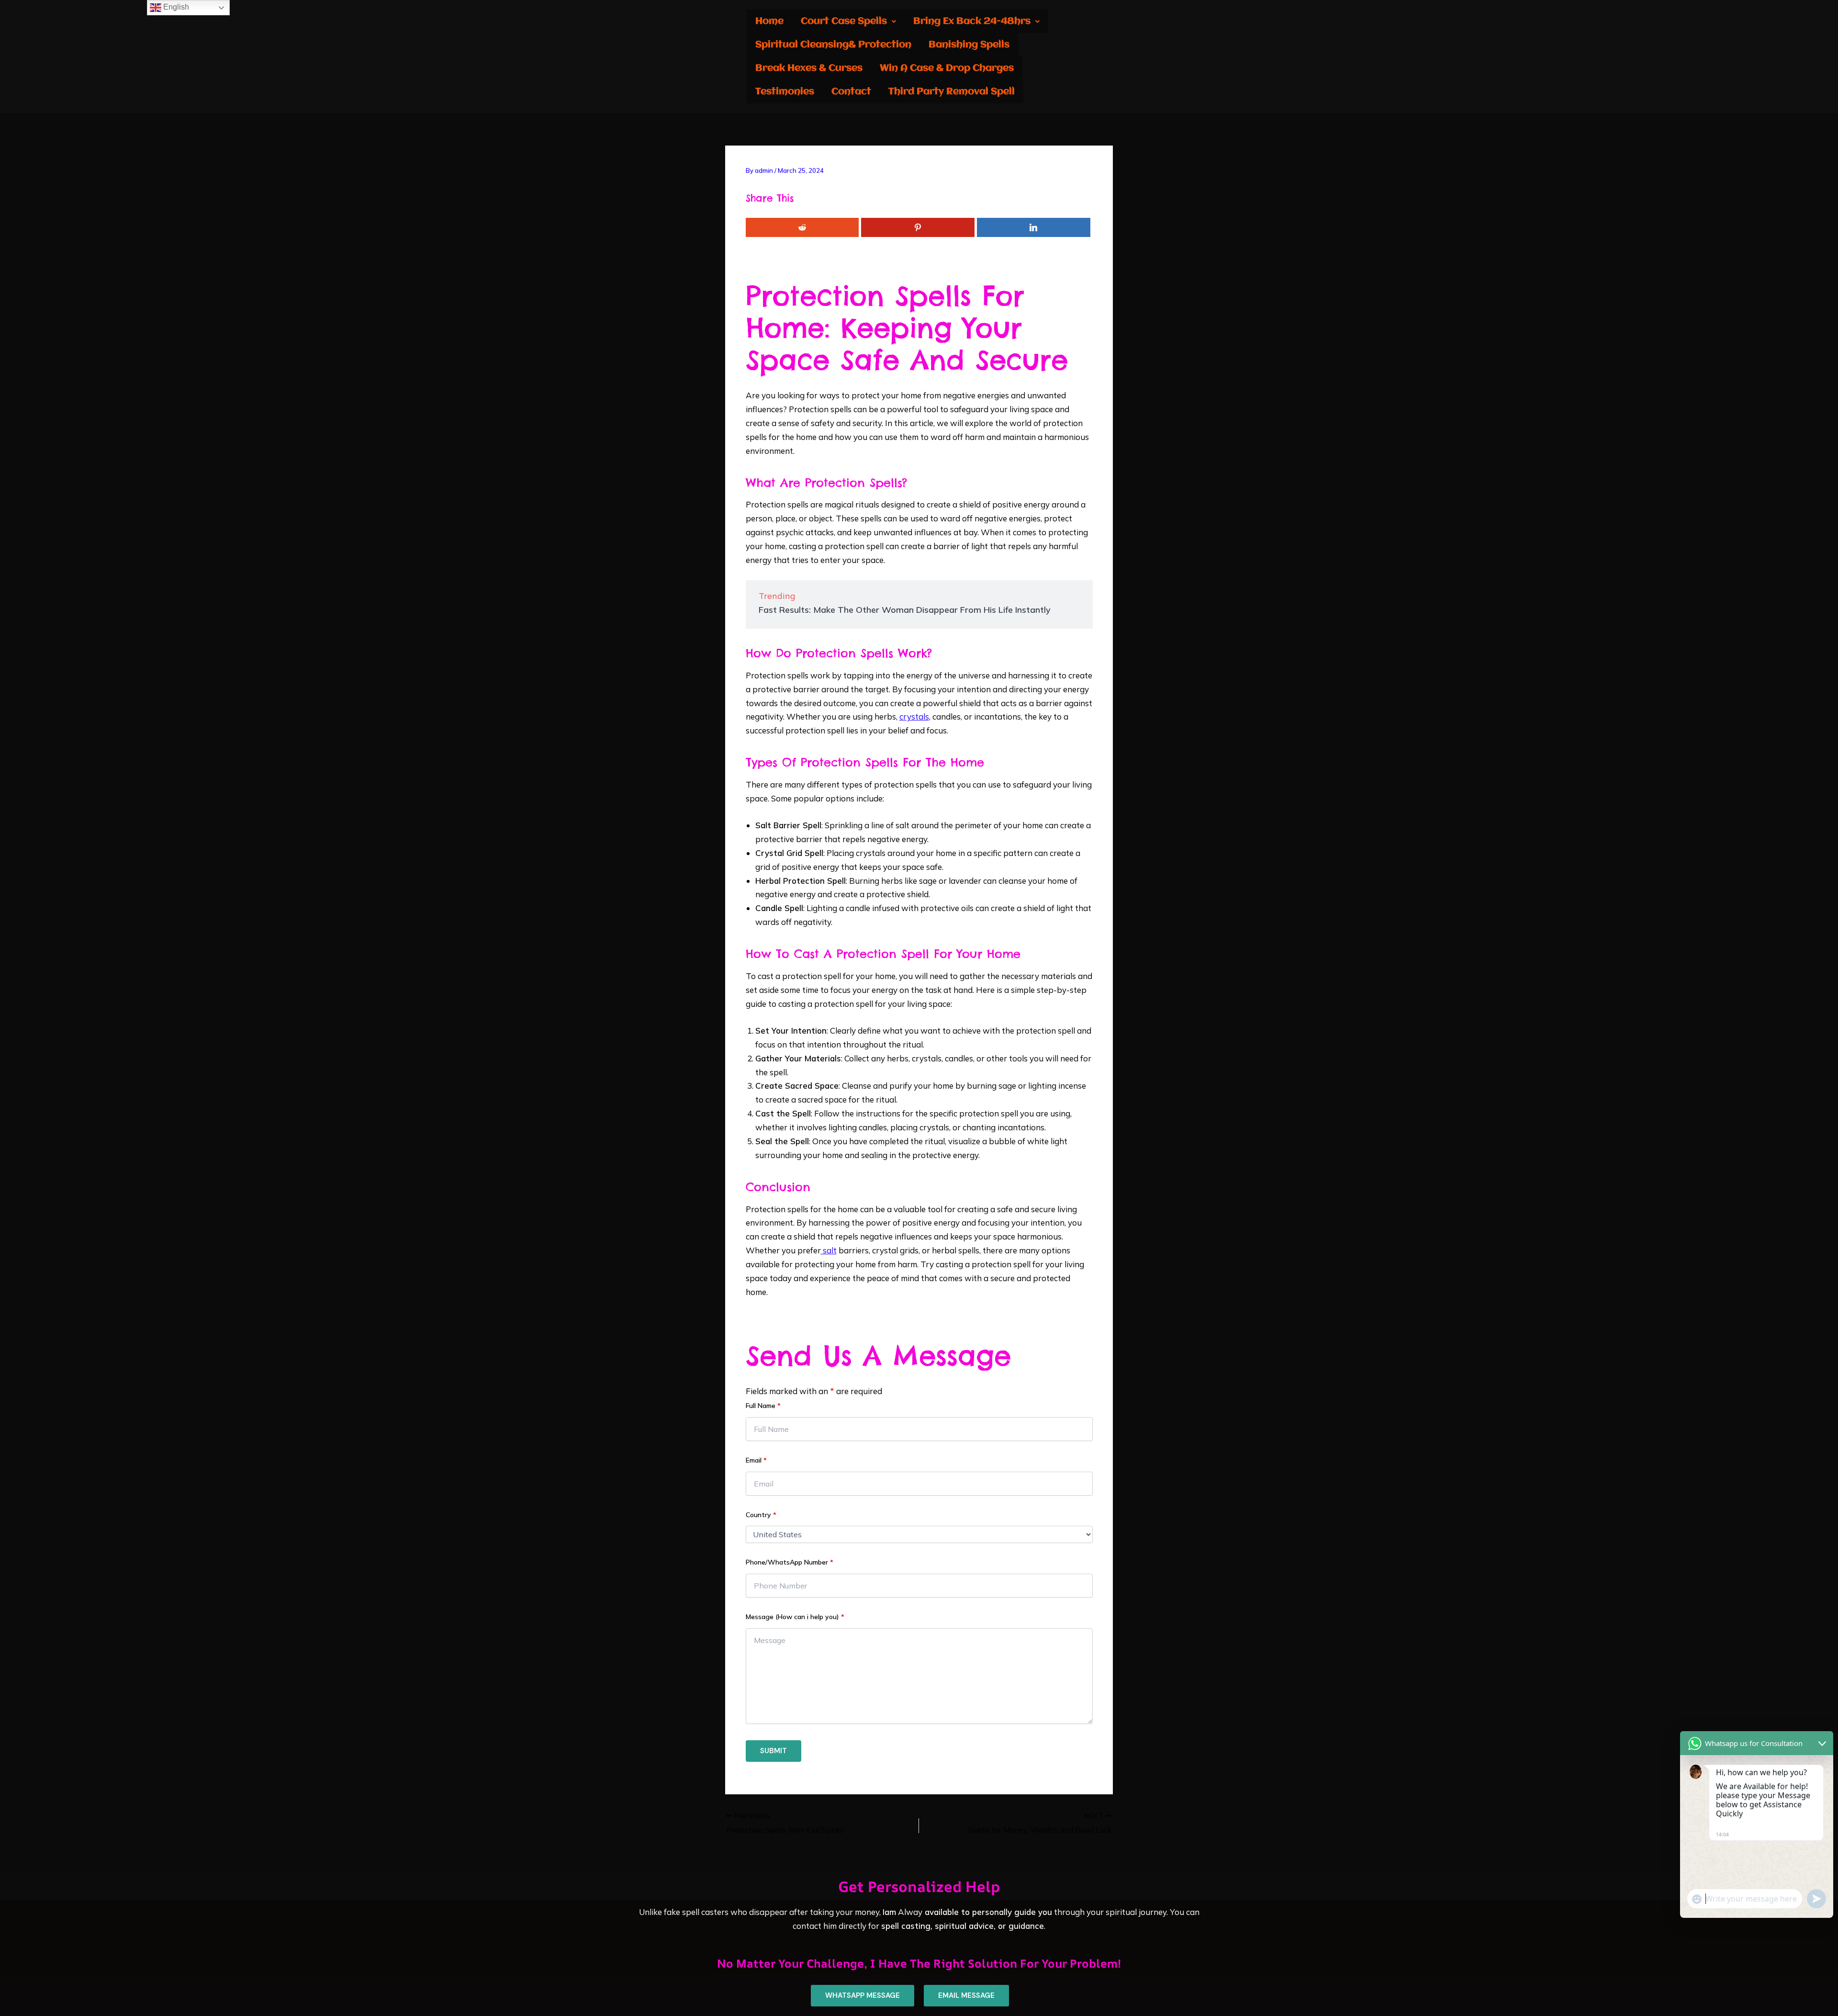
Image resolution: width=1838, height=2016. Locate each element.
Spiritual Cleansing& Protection (833, 45)
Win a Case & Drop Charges (947, 68)
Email (756, 1460)
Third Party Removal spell (952, 92)
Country (761, 1515)
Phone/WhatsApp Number (790, 1562)
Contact (851, 92)
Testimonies (785, 92)
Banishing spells (969, 45)
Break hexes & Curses (809, 68)
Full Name (763, 1406)
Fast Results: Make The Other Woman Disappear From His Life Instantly (905, 610)
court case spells (844, 21)
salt (829, 1250)
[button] (848, 21)
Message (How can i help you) (795, 1617)
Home (769, 21)
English (175, 7)
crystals (914, 716)
